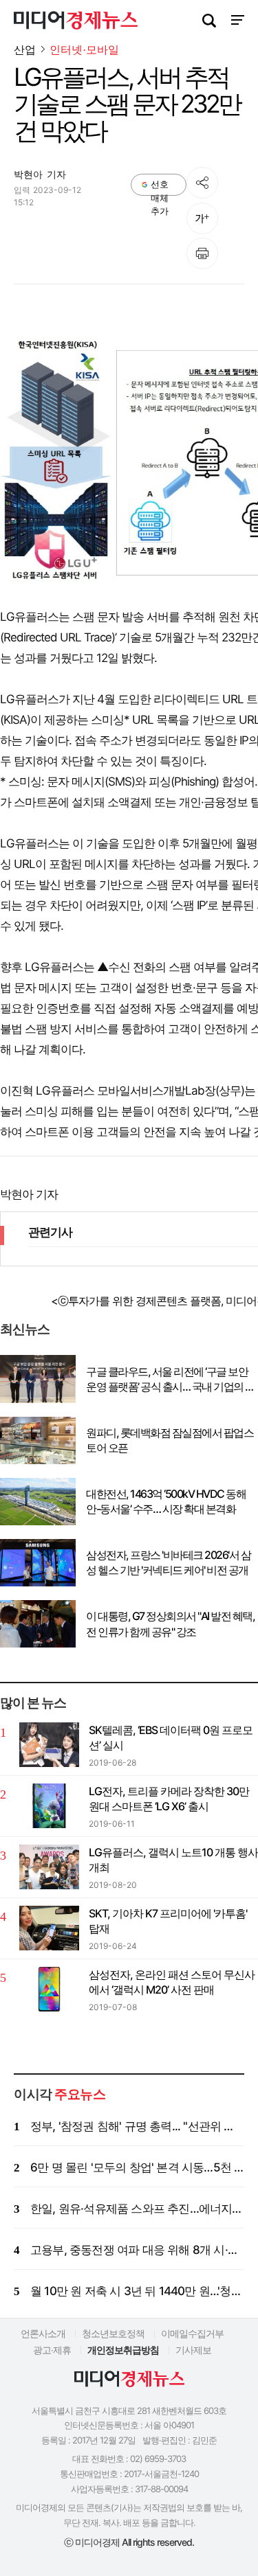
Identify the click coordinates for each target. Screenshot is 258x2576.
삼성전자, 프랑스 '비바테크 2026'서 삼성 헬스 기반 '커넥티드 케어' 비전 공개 (168, 1562)
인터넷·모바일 (84, 50)
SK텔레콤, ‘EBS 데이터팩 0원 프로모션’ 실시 (171, 1737)
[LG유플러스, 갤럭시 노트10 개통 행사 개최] (49, 1867)
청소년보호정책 (113, 2333)
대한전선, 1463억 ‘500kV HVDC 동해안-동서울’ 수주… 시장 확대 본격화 (166, 1501)
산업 (25, 49)
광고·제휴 (52, 2350)
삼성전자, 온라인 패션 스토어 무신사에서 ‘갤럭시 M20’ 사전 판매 (172, 1982)
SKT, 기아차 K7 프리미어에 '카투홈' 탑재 (168, 1921)
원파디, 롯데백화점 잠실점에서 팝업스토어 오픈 (170, 1440)
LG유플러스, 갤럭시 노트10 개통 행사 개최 (173, 1860)
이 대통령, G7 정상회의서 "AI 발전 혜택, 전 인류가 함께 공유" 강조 (170, 1623)
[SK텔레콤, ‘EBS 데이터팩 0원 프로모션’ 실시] (49, 1745)
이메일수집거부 (192, 2333)
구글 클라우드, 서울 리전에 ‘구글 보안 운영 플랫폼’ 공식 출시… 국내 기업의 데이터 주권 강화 (171, 1380)
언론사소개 (43, 2333)
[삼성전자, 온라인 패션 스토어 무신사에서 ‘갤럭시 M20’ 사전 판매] (49, 1989)
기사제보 (193, 2350)
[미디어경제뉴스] (76, 22)
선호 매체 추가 (160, 187)
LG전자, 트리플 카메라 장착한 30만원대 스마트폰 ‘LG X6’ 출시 (169, 1799)
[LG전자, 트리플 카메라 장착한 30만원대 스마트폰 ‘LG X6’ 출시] (49, 1806)
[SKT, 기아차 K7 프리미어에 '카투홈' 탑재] (49, 1928)
